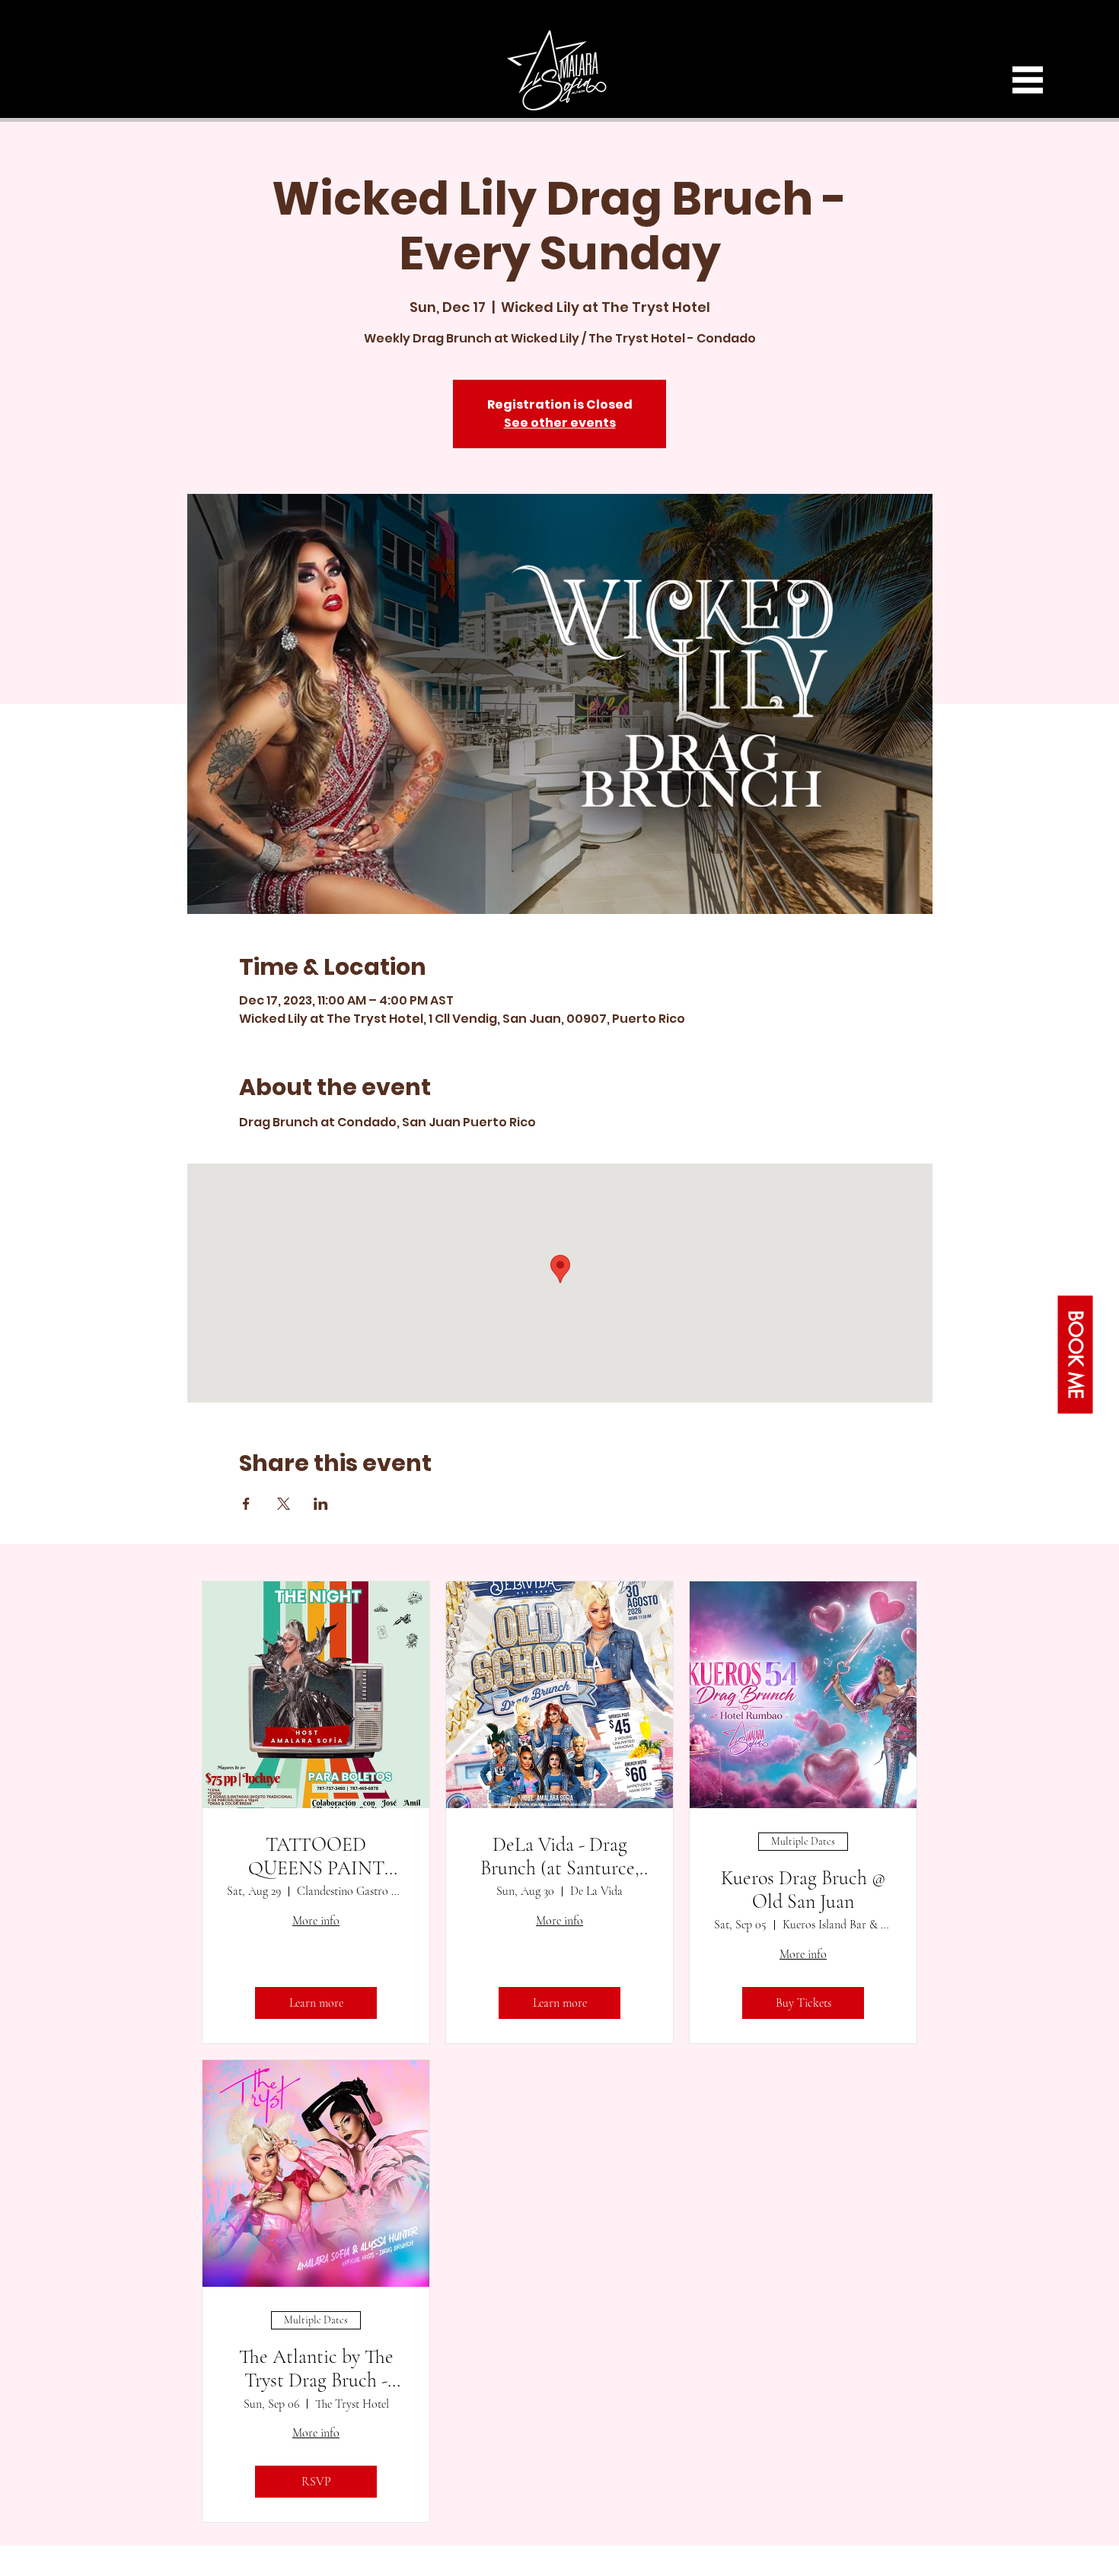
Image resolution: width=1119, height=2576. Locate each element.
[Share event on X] (284, 1504)
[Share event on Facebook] (246, 1504)
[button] (1028, 80)
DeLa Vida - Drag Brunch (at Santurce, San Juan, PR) (560, 1856)
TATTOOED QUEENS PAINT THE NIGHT (316, 1856)
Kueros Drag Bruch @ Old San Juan (803, 1890)
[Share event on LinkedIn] (321, 1504)
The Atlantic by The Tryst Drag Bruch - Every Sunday (316, 2368)
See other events (560, 423)
